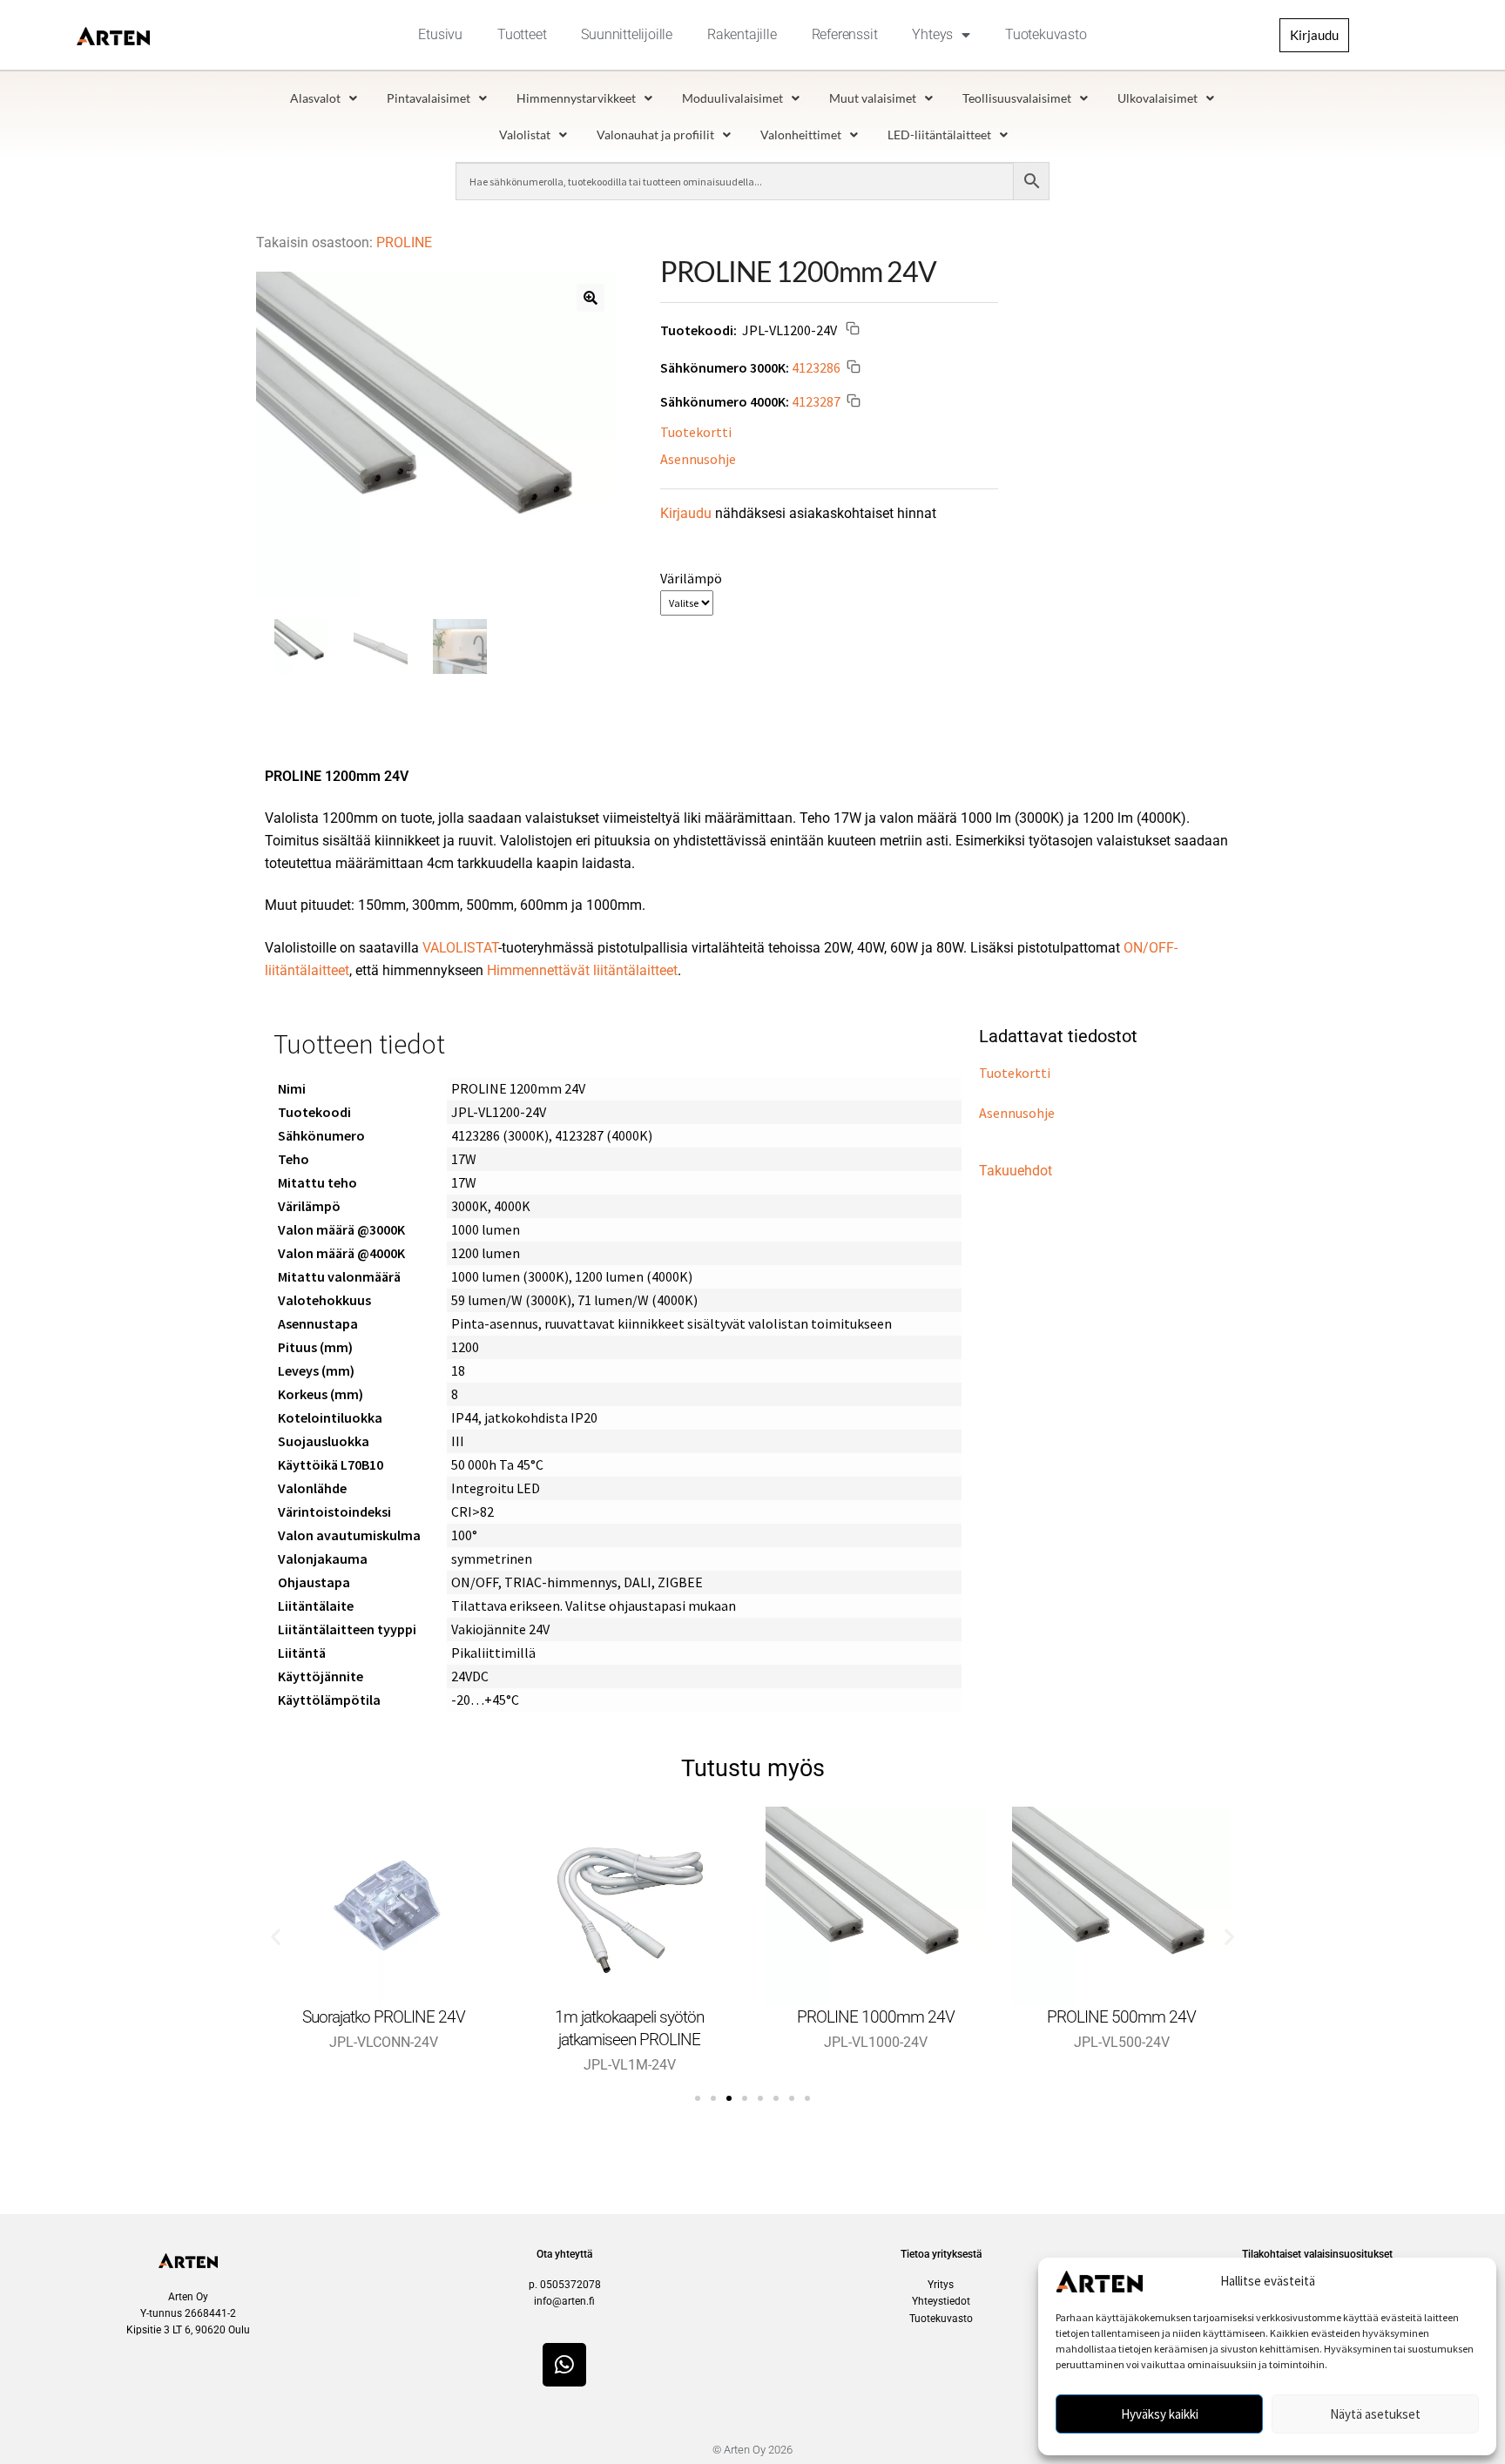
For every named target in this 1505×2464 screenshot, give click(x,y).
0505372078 (570, 2285)
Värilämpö (691, 578)
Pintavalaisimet (429, 98)
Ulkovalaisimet (1157, 98)
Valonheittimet (801, 135)
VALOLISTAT (460, 948)
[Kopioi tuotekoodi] (853, 331)
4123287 (816, 401)
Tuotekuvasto (1046, 34)
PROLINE (404, 242)
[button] (591, 298)
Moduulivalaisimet (732, 98)
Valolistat (525, 135)
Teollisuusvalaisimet (1017, 98)
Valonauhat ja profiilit (655, 135)
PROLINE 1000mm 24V (876, 2017)
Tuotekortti (696, 432)
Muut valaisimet (873, 98)
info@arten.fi (564, 2301)
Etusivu (440, 34)
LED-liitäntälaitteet (939, 135)
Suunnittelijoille (627, 34)
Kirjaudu (686, 513)
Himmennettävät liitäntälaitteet (582, 970)
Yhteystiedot (941, 2301)
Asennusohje (698, 459)
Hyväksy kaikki (1160, 2414)
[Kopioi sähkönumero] (854, 369)
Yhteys (932, 34)
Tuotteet (522, 34)
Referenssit (845, 34)
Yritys (941, 2285)
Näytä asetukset (1375, 2414)
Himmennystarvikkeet (576, 98)
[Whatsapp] (564, 2365)
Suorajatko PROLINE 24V (384, 2017)
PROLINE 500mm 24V (1121, 2017)
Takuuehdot (1016, 1171)
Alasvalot (315, 98)
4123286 (816, 367)
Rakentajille (742, 34)
